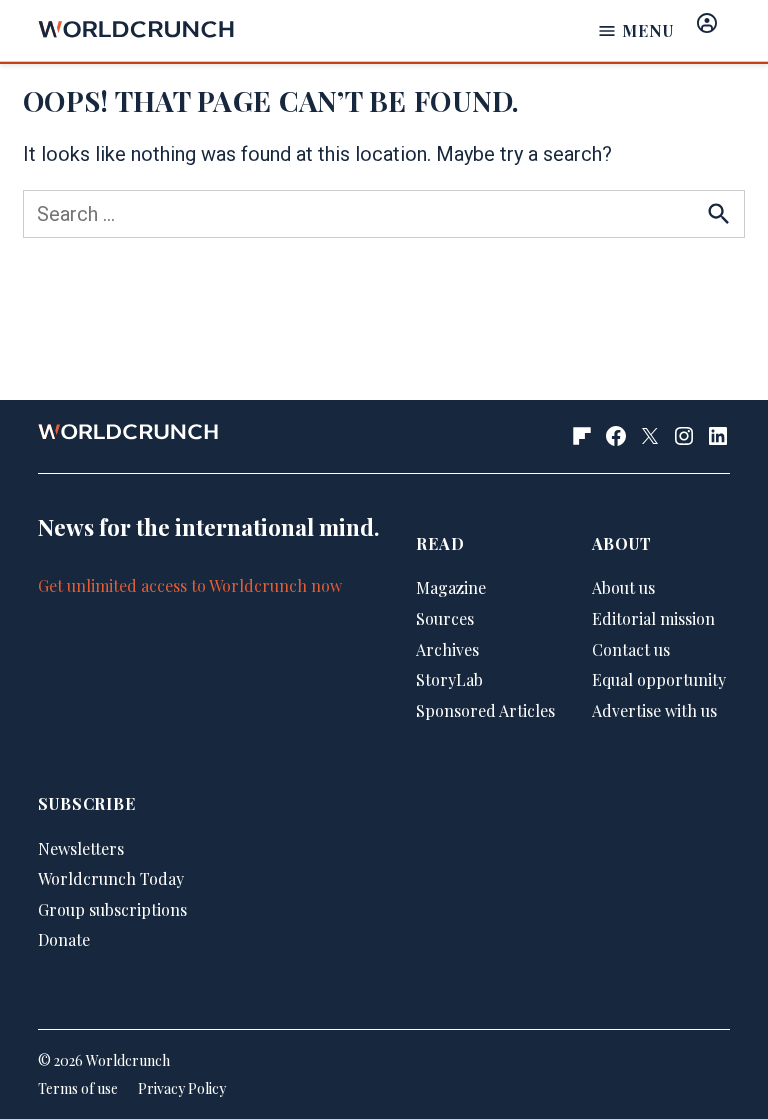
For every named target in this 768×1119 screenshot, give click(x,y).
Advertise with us (654, 710)
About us (623, 587)
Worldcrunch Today (111, 878)
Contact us (631, 649)
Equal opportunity (659, 679)
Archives (447, 649)
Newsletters (81, 848)
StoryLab (449, 679)
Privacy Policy (182, 1088)
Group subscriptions (112, 909)
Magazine (451, 587)
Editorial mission (653, 618)
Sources (445, 618)
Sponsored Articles (485, 710)
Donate (64, 939)
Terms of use (78, 1088)
